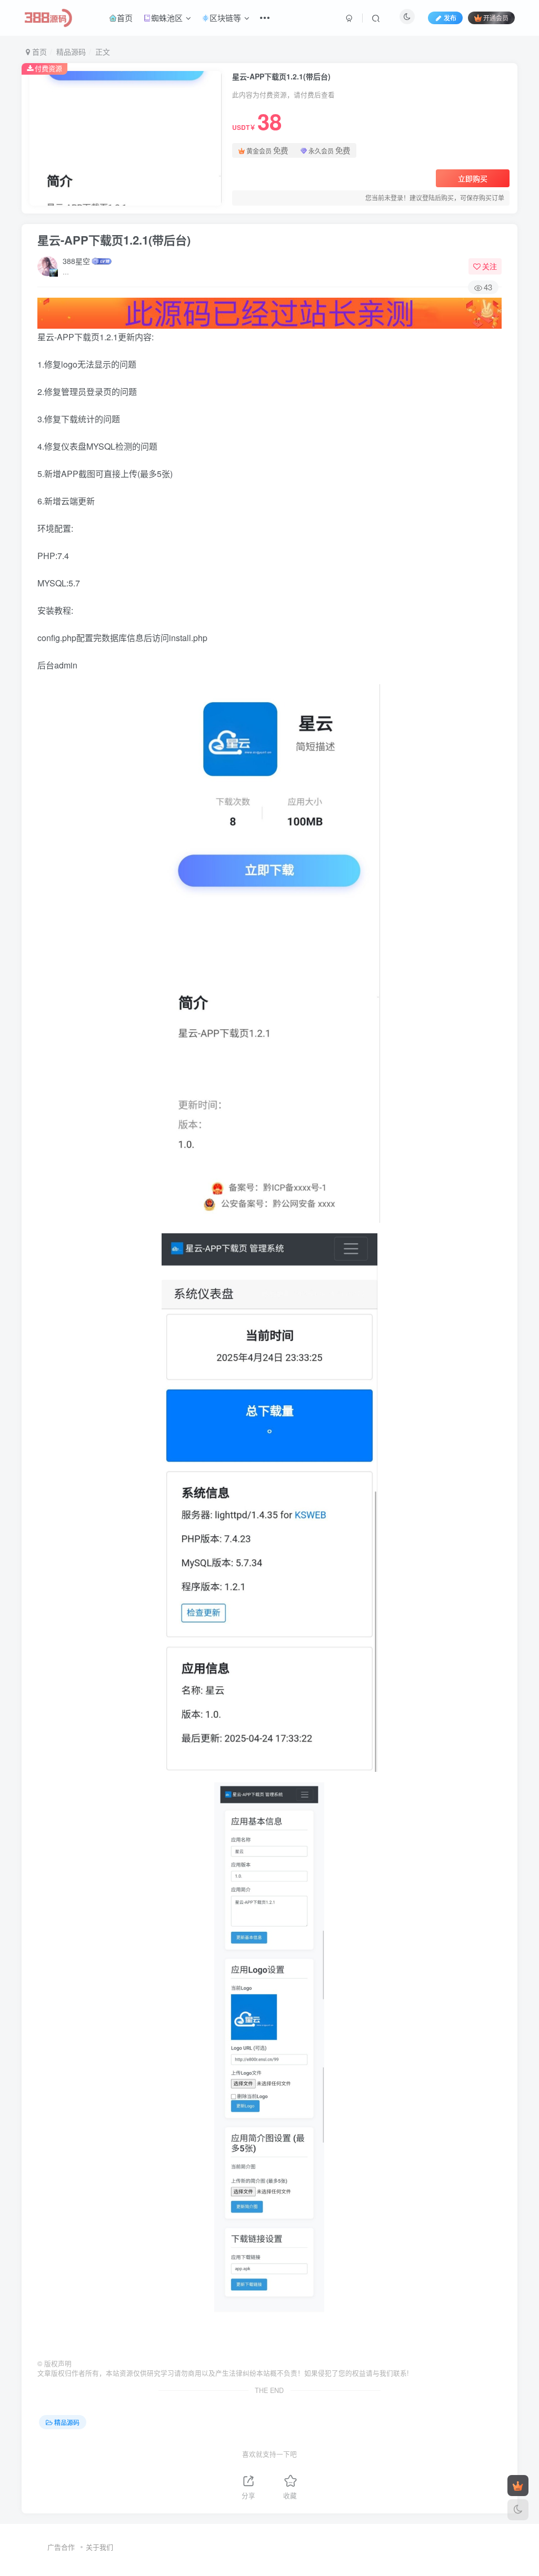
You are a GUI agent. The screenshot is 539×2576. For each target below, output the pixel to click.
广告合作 (61, 2547)
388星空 (76, 261)
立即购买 (473, 178)
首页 (125, 18)
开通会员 (496, 18)
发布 (450, 18)
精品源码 (71, 52)
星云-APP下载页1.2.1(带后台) (114, 240)
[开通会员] (518, 2486)
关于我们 (99, 2547)
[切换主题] (518, 2510)
